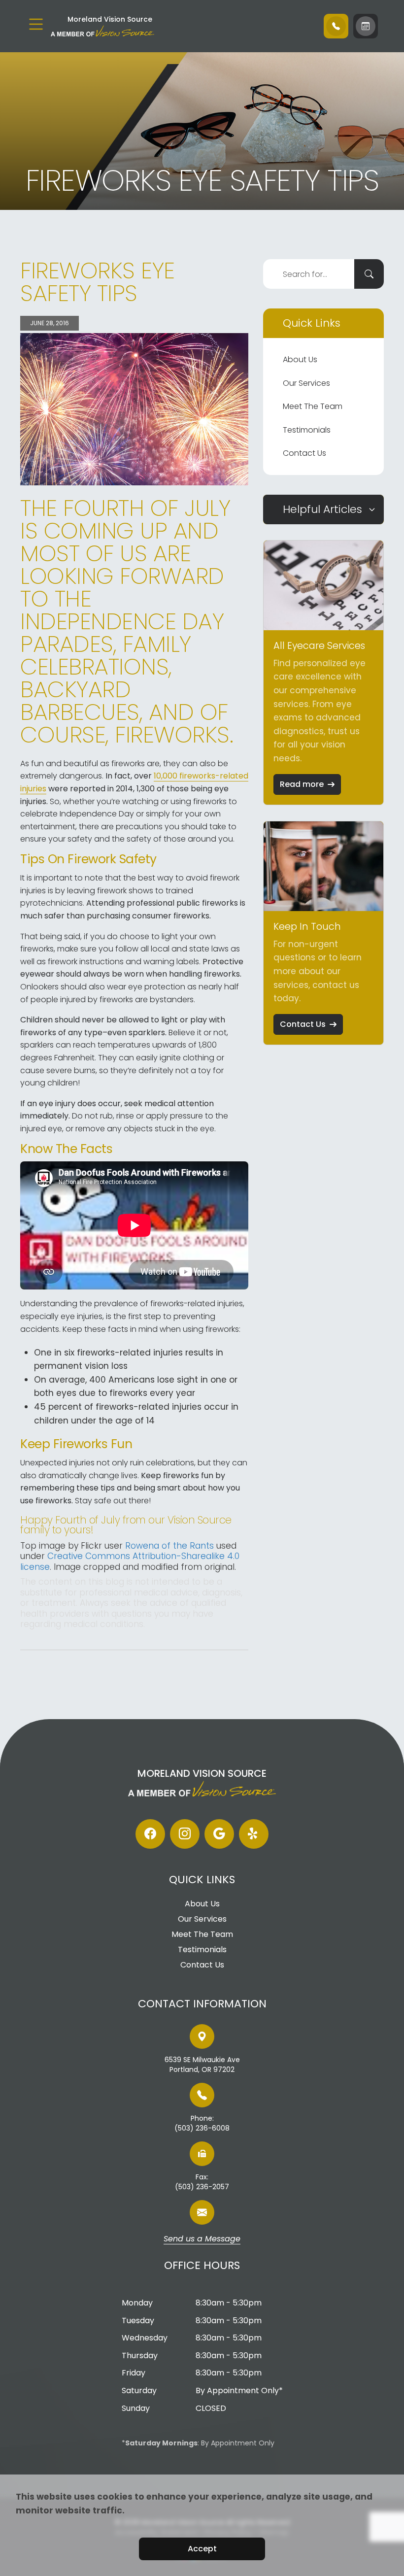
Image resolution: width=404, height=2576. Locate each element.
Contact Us (304, 453)
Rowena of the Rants (169, 1546)
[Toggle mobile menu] (36, 24)
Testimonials (307, 430)
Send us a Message (202, 2239)
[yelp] (254, 1834)
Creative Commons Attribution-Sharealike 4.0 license (130, 1561)
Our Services (306, 383)
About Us (300, 359)
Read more (302, 784)
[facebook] (150, 1834)
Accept (202, 2549)
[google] (219, 1834)
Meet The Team (313, 406)
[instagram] (185, 1834)
